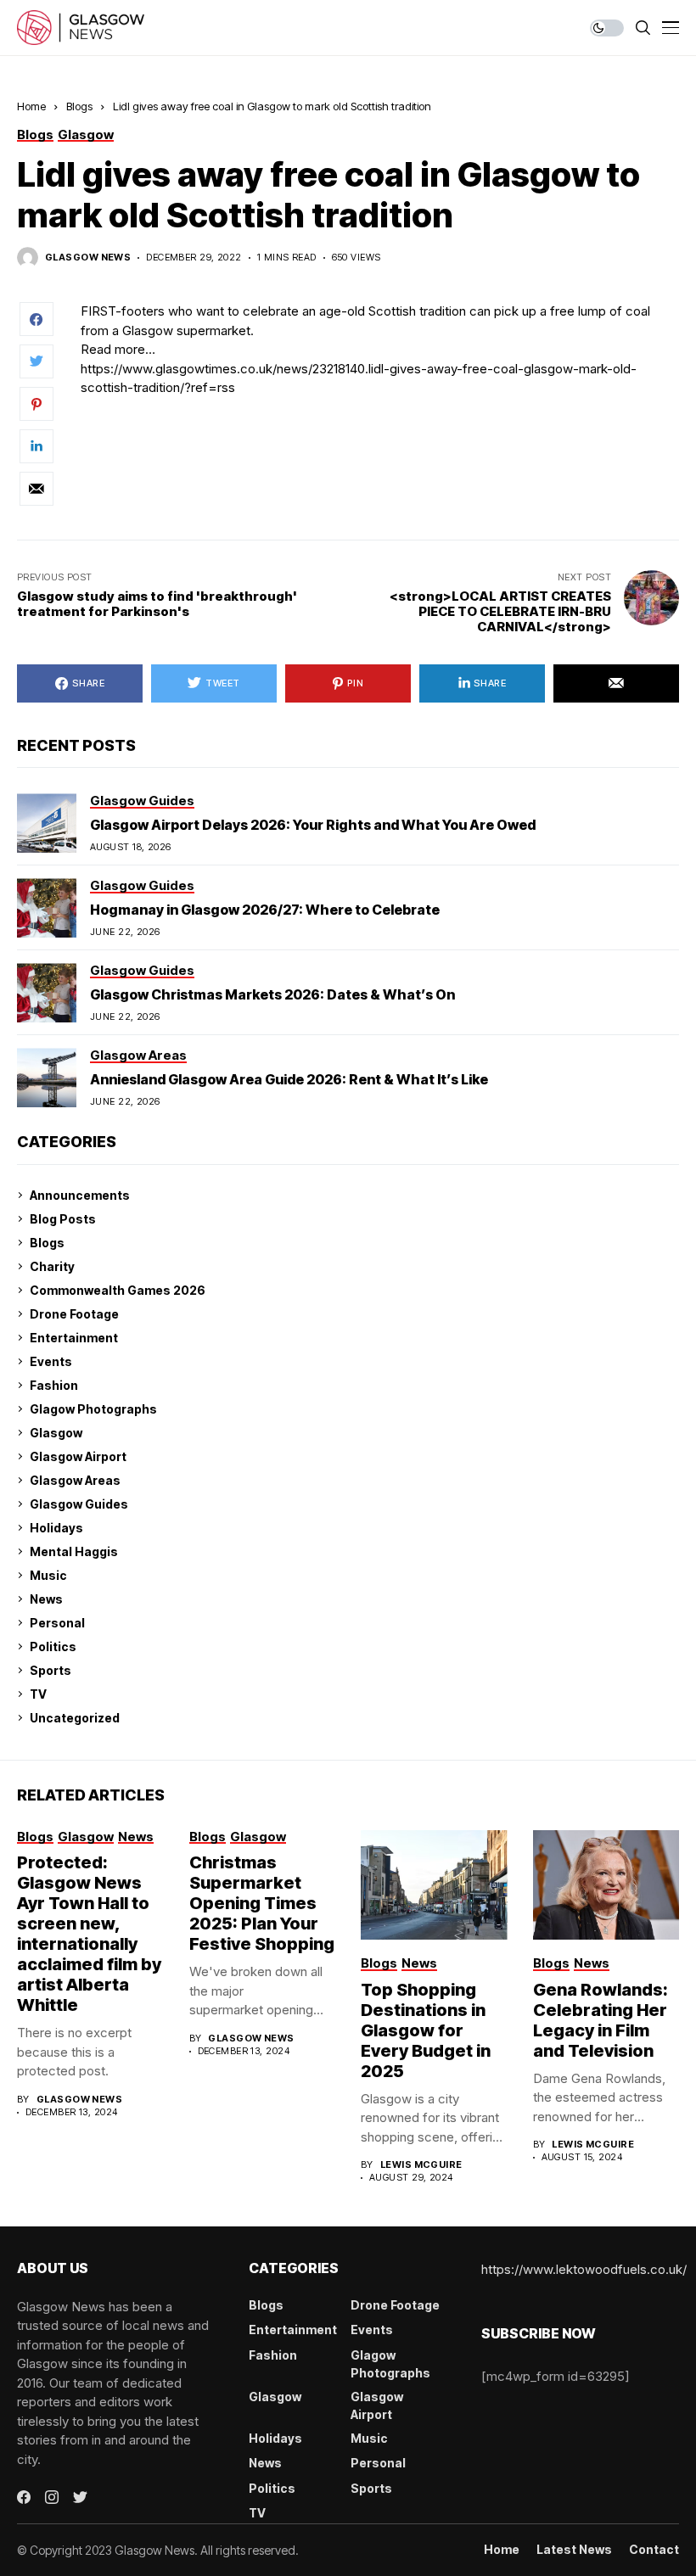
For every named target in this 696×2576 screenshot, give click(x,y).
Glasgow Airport (78, 1456)
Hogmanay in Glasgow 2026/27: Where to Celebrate (265, 910)
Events (51, 1361)
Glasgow (56, 1433)
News (46, 1599)
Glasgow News (88, 258)
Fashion (54, 1385)
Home (31, 106)
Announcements (80, 1195)
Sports (51, 1670)
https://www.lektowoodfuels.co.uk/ (584, 2269)
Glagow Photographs (93, 1409)
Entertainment (74, 1338)
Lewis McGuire (421, 2165)
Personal (57, 1623)
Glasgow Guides (79, 1504)
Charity (52, 1266)
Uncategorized (75, 1718)
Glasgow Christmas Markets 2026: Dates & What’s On (272, 994)
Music (48, 1575)
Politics (53, 1646)
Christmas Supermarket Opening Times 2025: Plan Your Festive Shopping (262, 1903)
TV (38, 1694)
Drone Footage (74, 1314)
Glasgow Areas (75, 1480)
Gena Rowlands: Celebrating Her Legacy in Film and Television (601, 2020)
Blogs (79, 106)
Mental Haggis (74, 1551)
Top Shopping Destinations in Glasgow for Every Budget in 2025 (426, 2030)
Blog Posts (63, 1219)
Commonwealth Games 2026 (118, 1290)
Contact (654, 2550)
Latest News (574, 2550)
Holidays (56, 1528)
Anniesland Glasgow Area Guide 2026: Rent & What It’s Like (289, 1079)
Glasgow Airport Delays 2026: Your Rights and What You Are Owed (313, 825)
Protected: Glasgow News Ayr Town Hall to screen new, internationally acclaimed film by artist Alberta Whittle (89, 1934)
